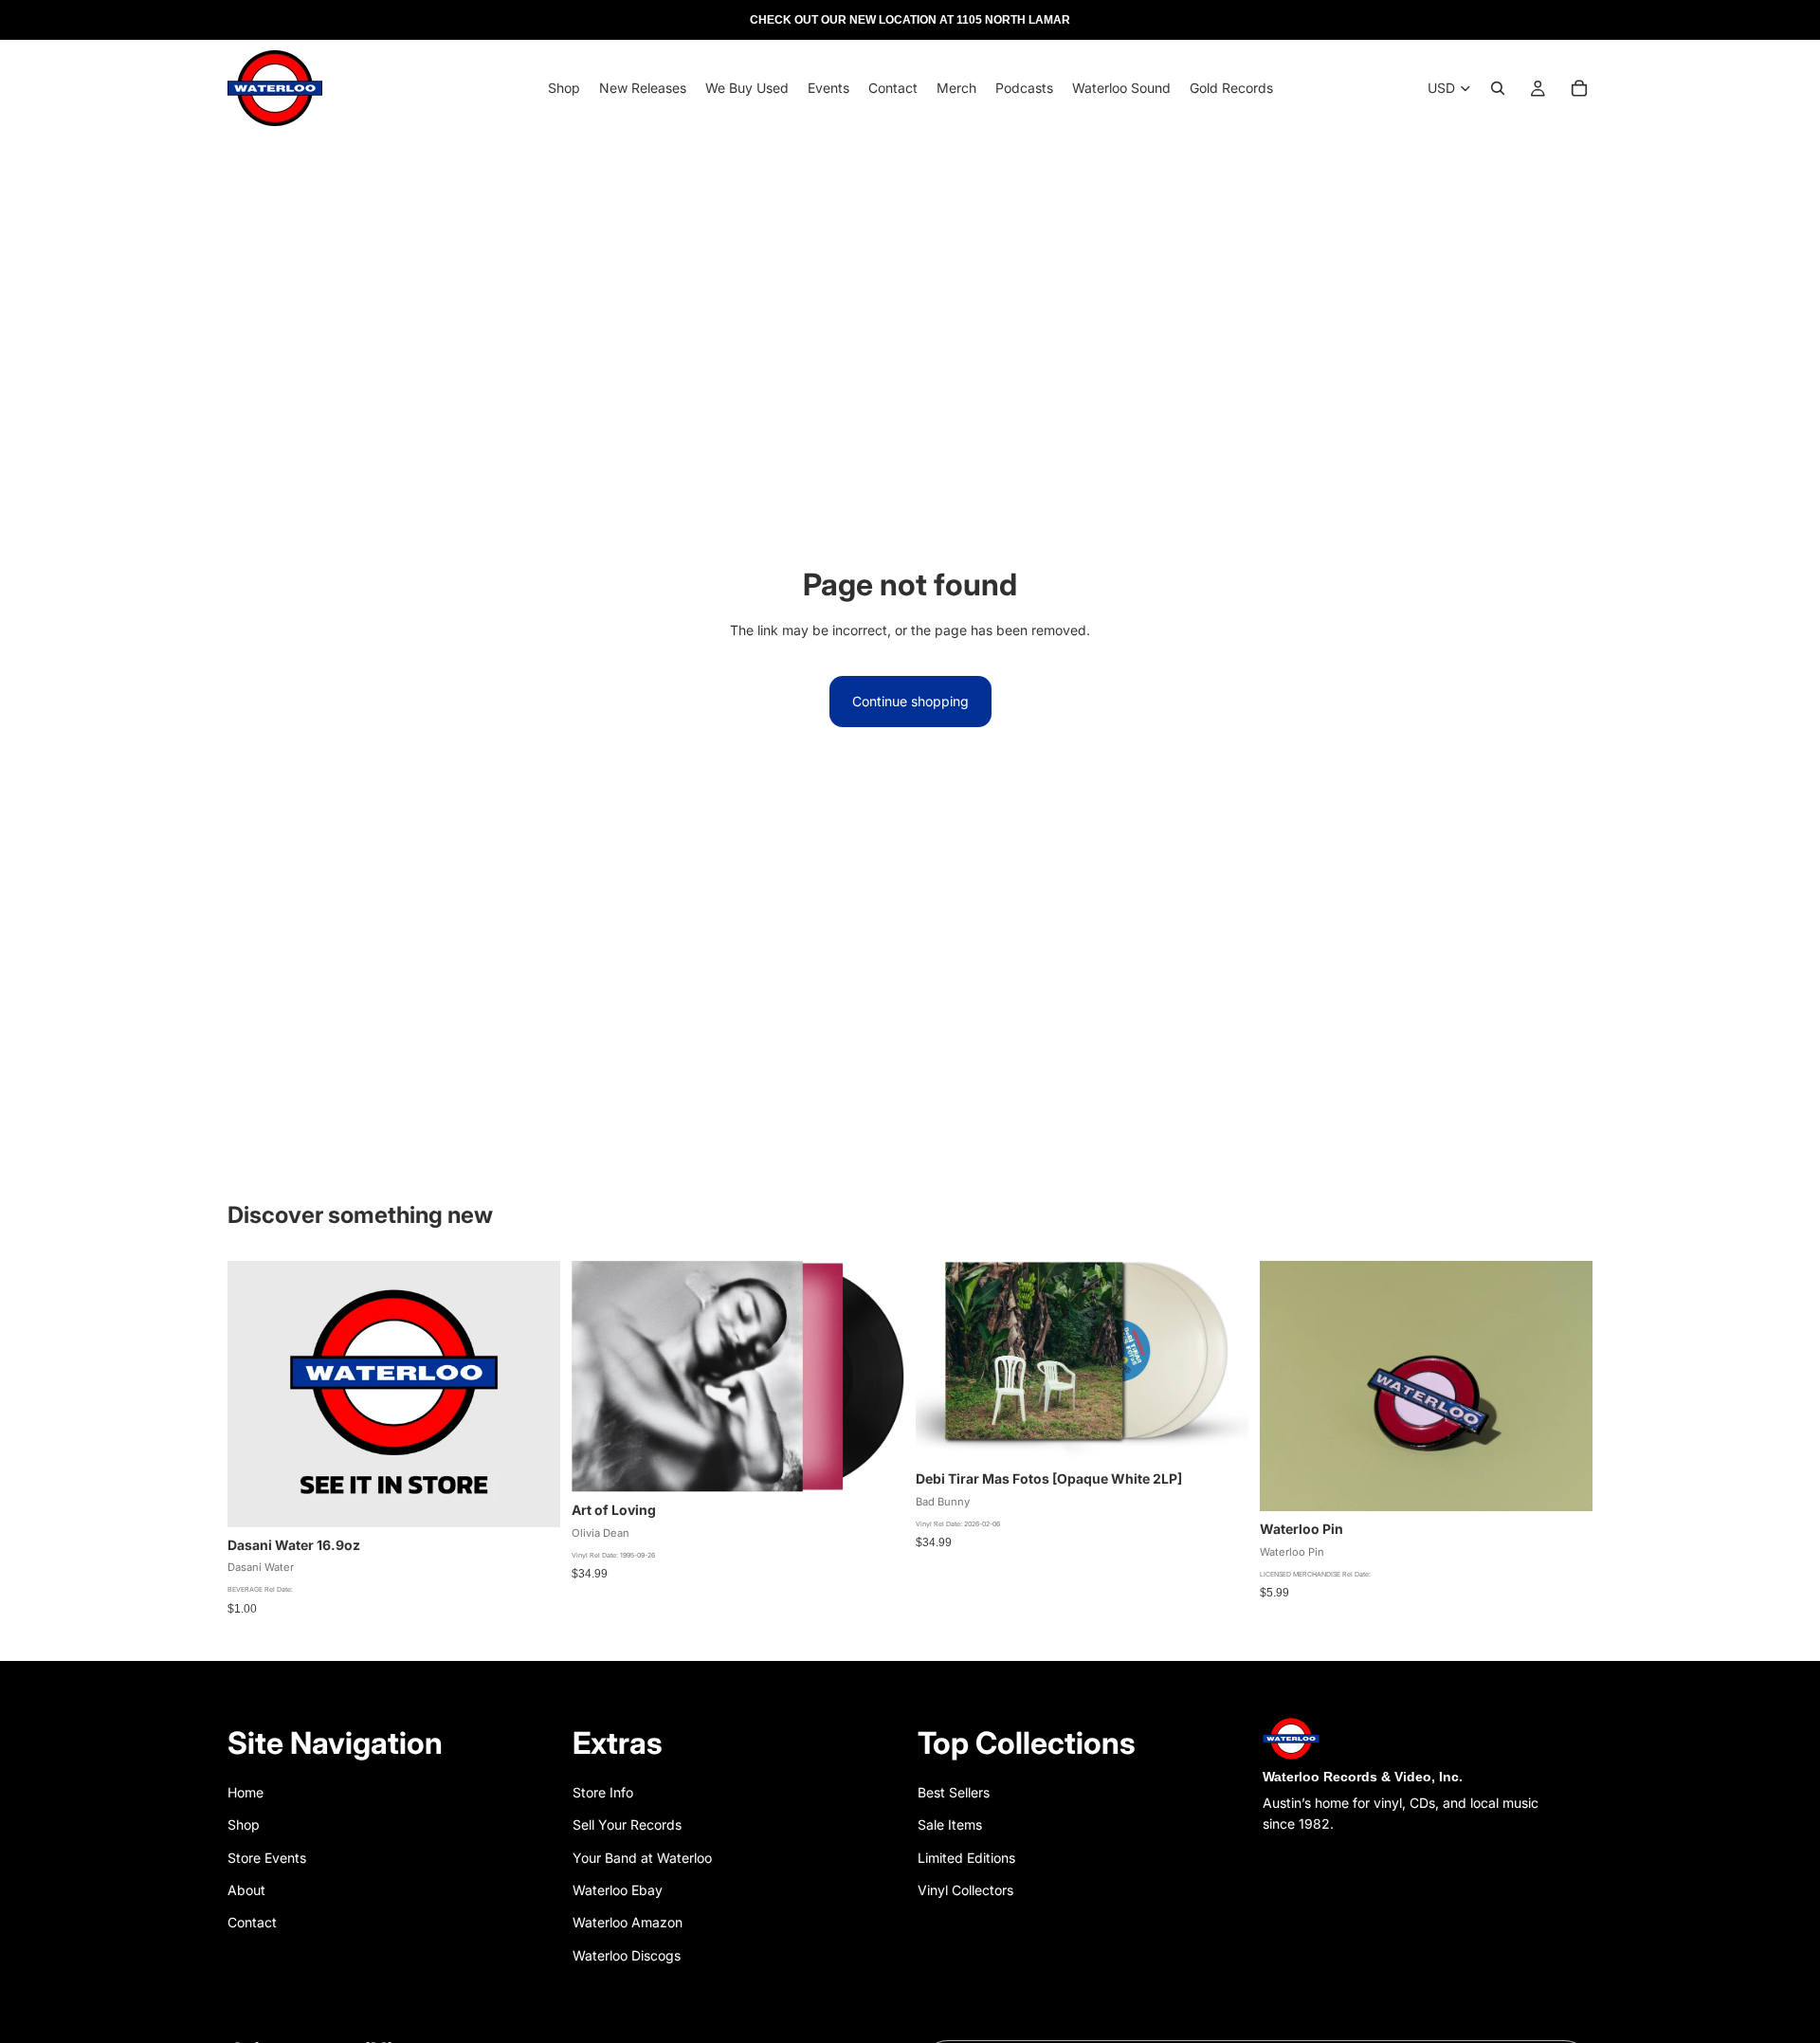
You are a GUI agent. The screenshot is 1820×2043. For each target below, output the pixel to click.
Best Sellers (954, 1792)
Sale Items (950, 1824)
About (246, 1890)
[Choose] (1219, 1432)
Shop (244, 1824)
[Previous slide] (1288, 1386)
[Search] (1498, 88)
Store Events (267, 1858)
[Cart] (1579, 88)
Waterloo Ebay (618, 1890)
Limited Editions (966, 1858)
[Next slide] (1564, 1386)
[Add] (531, 1498)
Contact (252, 1922)
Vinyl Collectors (965, 1890)
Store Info (603, 1792)
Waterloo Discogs (627, 1955)
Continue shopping (910, 701)
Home (246, 1792)
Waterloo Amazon (628, 1922)
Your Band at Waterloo (642, 1858)
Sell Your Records (627, 1824)
